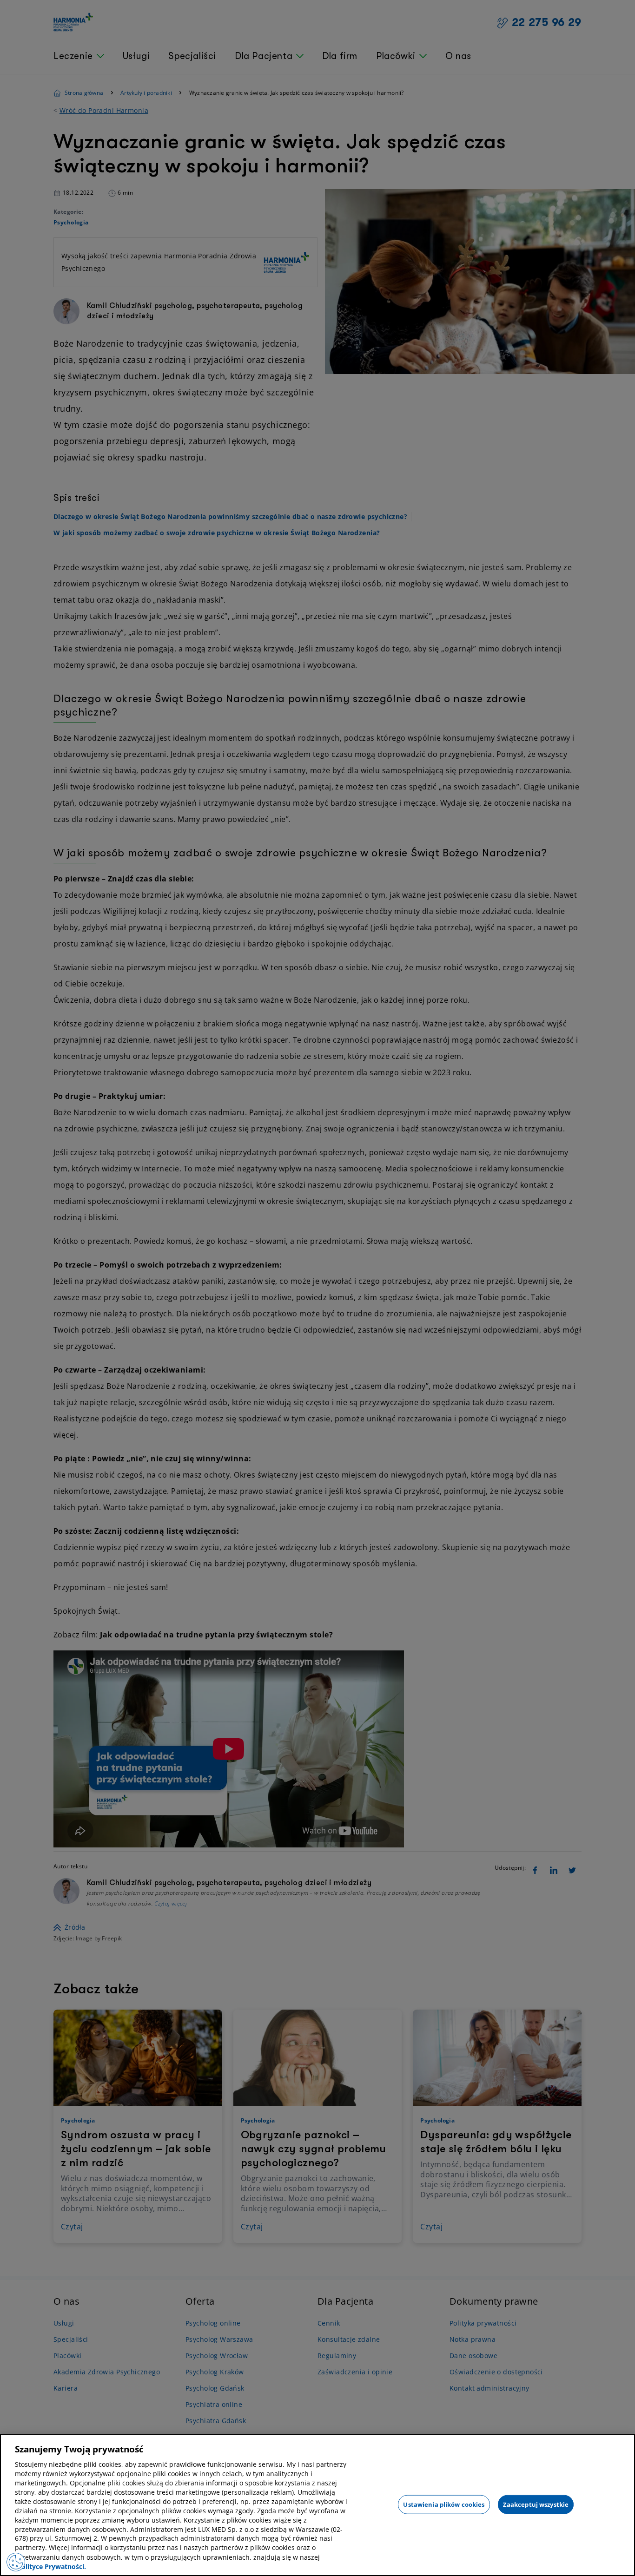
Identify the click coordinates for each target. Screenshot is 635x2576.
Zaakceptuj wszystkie (536, 2504)
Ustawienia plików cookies (444, 2504)
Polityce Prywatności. (52, 2566)
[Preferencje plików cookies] (16, 2562)
